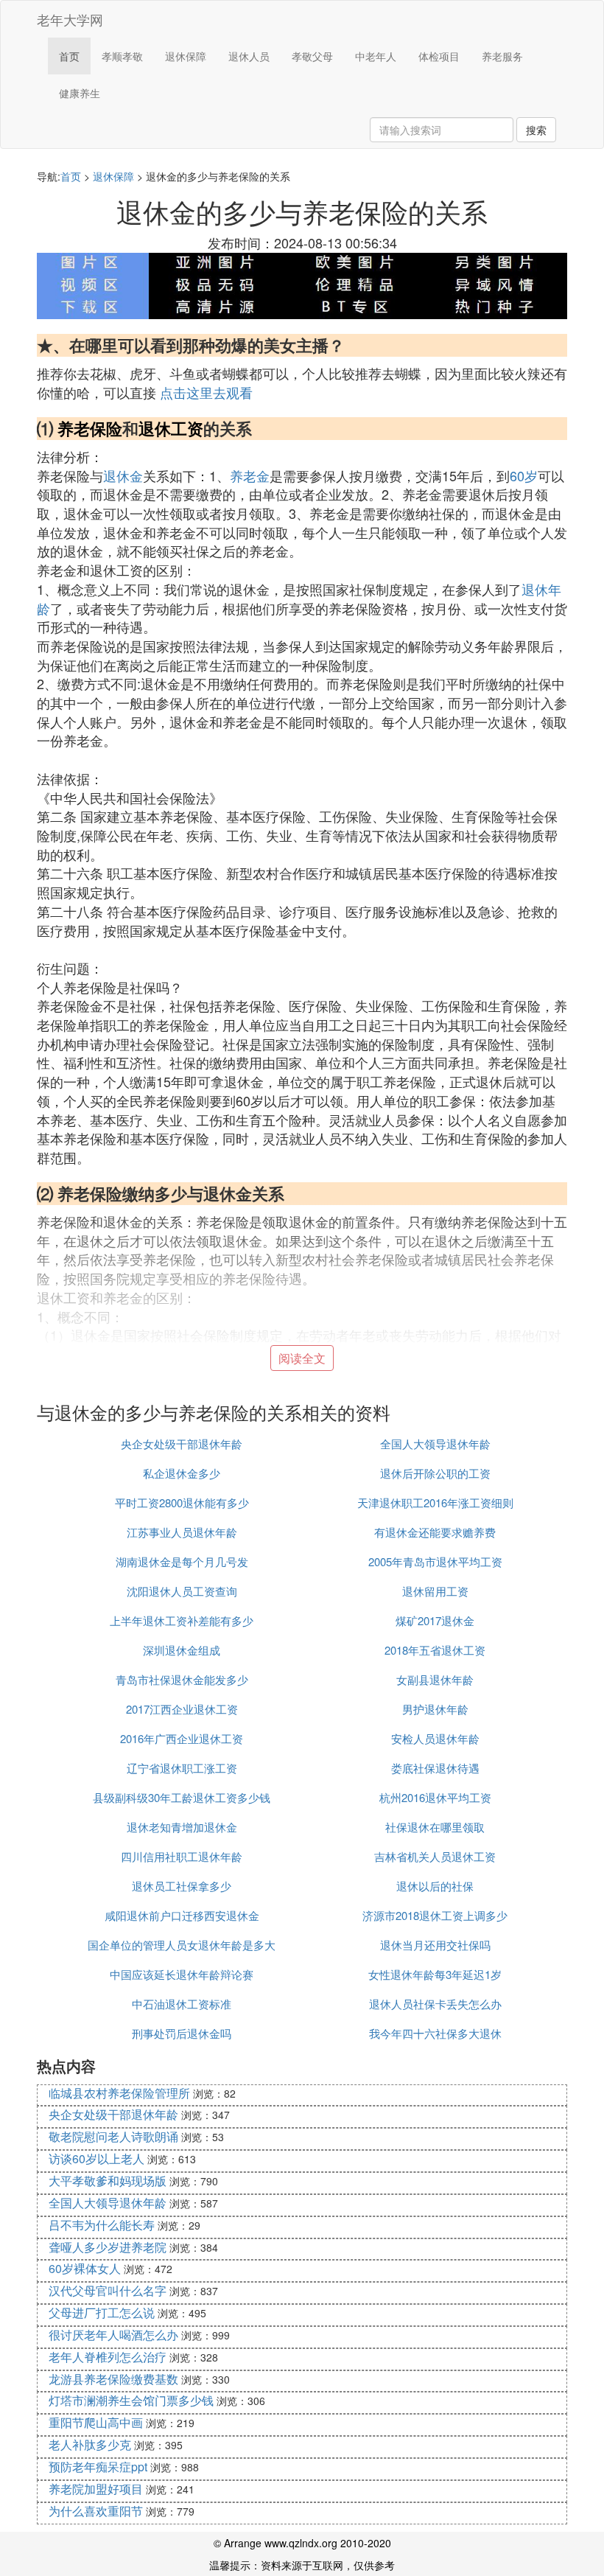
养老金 (250, 475)
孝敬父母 (312, 56)
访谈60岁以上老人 (96, 2158)
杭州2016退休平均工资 (435, 1797)
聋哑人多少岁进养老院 (108, 2247)
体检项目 (439, 56)
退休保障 (186, 56)
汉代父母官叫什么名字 (108, 2290)
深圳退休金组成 (182, 1650)
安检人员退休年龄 (435, 1738)
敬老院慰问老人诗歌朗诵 (113, 2136)
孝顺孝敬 (122, 56)
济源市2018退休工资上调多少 (435, 1915)
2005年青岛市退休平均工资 (435, 1561)
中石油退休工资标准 (182, 2004)
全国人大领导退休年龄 (435, 1444)
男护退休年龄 (435, 1709)
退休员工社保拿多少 (182, 1886)
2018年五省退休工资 (435, 1650)
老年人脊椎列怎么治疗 (108, 2357)
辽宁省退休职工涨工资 (182, 1768)
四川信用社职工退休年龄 (182, 1856)
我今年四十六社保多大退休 (435, 2033)
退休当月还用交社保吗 (435, 1945)
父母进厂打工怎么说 (102, 2313)
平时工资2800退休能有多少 (182, 1502)
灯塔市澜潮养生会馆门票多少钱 (131, 2400)
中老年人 (376, 56)
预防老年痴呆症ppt (98, 2467)
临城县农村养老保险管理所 (119, 2093)
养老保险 (90, 428)
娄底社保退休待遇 (435, 1768)
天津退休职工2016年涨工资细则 (435, 1502)
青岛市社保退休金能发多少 (182, 1679)
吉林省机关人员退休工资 (435, 1856)
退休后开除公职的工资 (435, 1473)
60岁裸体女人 (85, 2268)
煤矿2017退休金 (435, 1620)
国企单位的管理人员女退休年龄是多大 (182, 1945)
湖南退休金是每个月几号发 (182, 1561)
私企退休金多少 (182, 1473)
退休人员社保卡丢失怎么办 (435, 2004)
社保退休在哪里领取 (435, 1827)
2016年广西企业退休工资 (182, 1738)
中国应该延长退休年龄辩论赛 (182, 1974)
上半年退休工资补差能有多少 (182, 1620)
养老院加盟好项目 (96, 2489)
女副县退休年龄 (435, 1679)
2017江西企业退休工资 (182, 1709)
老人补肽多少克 (90, 2444)
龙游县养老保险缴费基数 (113, 2379)
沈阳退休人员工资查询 (182, 1591)
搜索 (536, 130)
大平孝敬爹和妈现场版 (108, 2181)
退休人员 (249, 56)
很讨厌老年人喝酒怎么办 (113, 2335)
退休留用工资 (435, 1591)
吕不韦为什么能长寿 (102, 2225)
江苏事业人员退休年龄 (182, 1532)
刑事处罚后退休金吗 (182, 2033)
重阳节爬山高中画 (96, 2422)
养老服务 (502, 56)
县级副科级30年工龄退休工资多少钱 (182, 1797)
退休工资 (171, 428)
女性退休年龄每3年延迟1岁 (435, 1974)
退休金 (123, 475)
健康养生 (80, 93)
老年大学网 (70, 19)
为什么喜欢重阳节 (96, 2511)
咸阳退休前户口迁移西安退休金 (182, 1915)
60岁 (524, 475)
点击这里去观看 (206, 392)
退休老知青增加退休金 (182, 1827)
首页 (69, 56)
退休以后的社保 (435, 1886)
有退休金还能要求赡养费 (435, 1532)
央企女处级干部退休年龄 (182, 1444)
